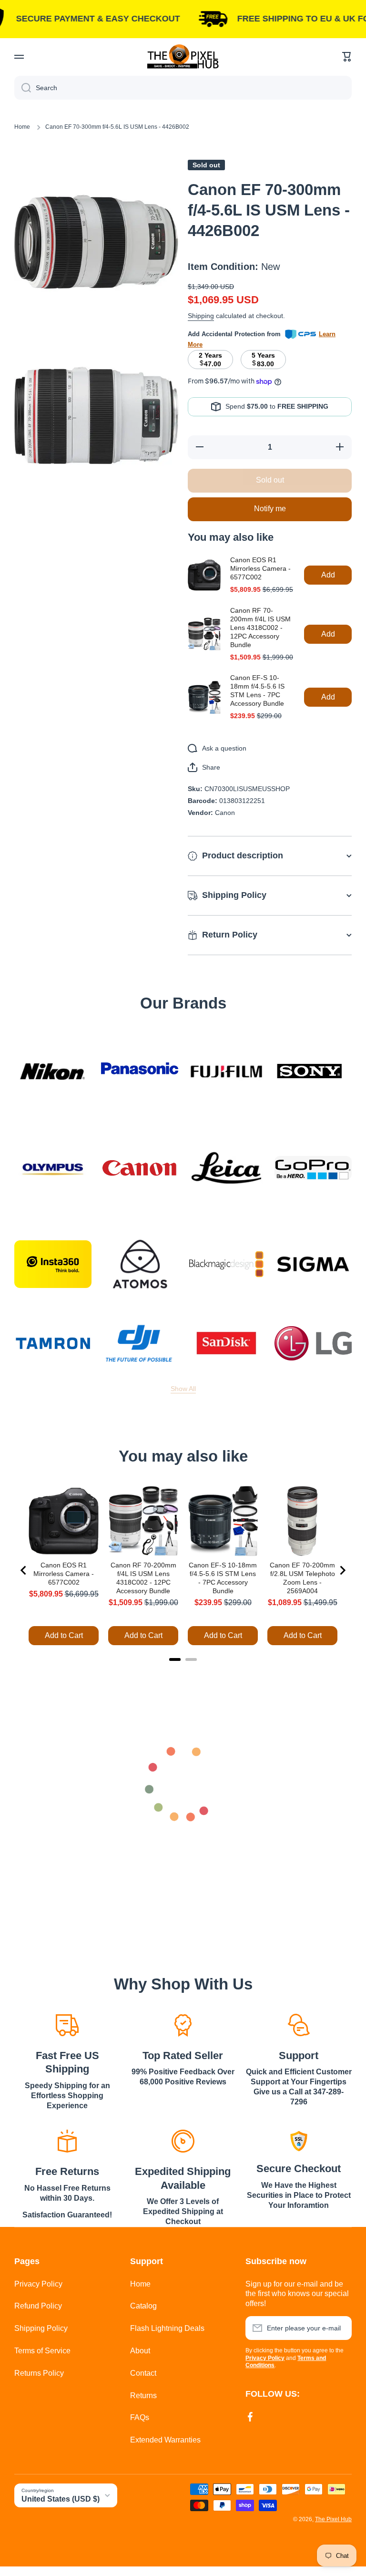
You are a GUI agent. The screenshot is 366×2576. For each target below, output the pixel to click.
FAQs (140, 2417)
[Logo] (183, 57)
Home (22, 127)
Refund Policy (38, 2306)
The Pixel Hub (333, 2519)
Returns (143, 2396)
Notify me (270, 509)
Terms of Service (42, 2351)
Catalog (143, 2306)
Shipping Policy (41, 2328)
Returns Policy (39, 2373)
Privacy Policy (38, 2284)
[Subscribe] (340, 2328)
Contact (143, 2373)
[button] (347, 57)
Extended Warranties (165, 2440)
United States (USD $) (61, 2499)
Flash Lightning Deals (167, 2328)
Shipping (201, 316)
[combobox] (183, 88)
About (140, 2351)
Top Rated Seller (183, 2056)
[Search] (23, 88)
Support (299, 2056)
